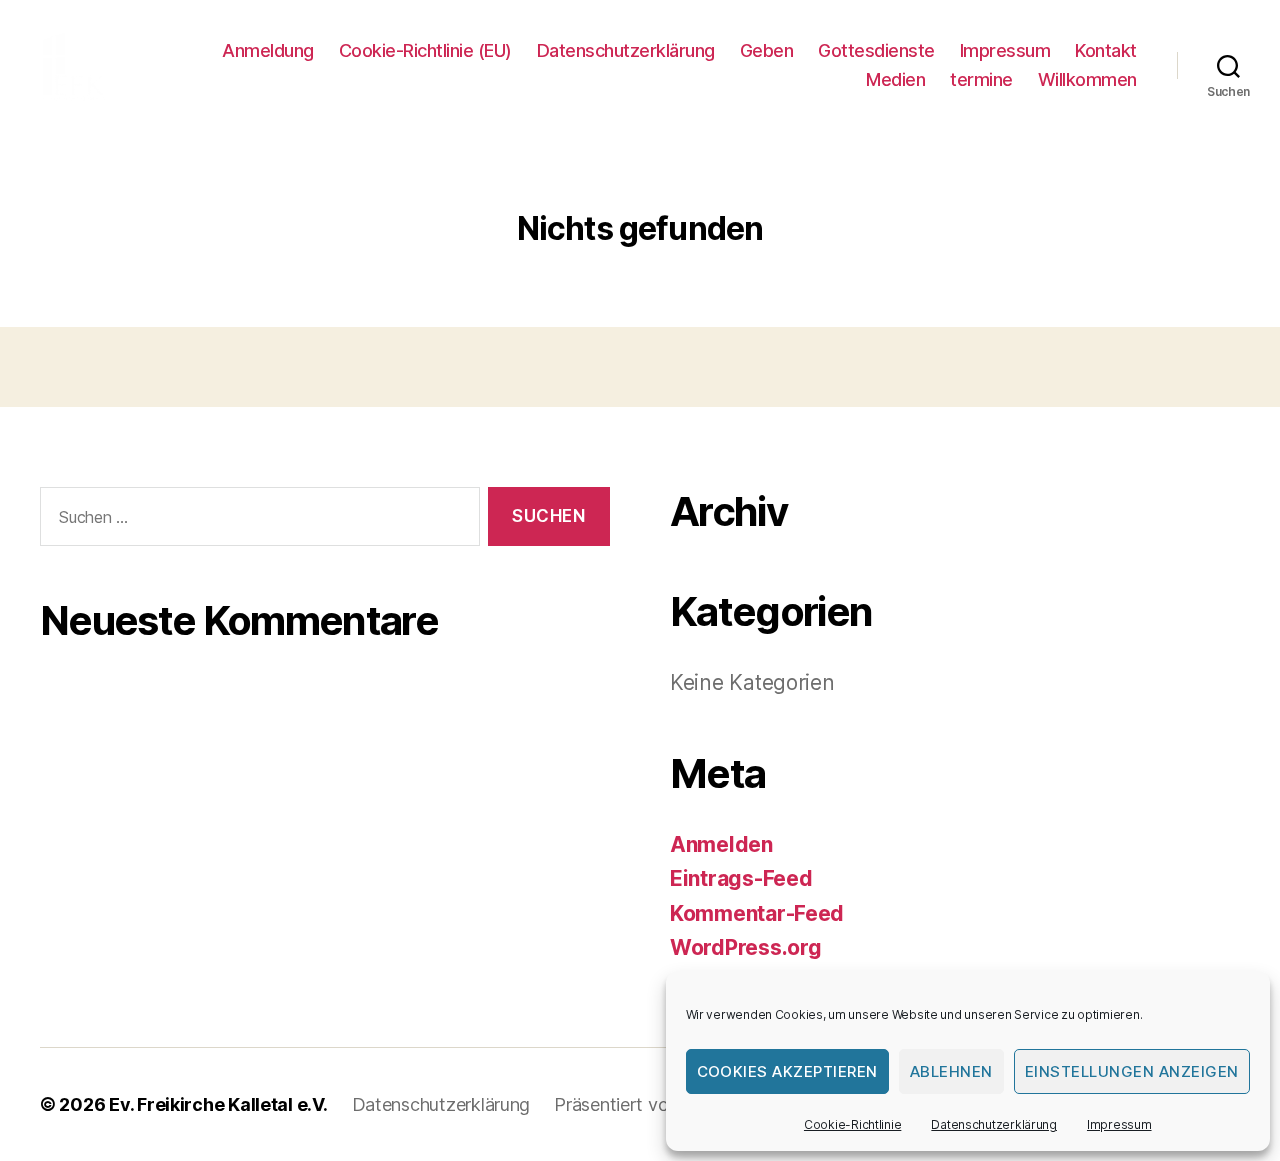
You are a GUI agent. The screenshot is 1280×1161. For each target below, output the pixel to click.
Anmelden (721, 844)
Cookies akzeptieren (788, 1071)
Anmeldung (268, 50)
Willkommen (1087, 79)
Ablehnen (951, 1071)
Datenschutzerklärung (994, 1124)
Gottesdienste (876, 50)
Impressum (1119, 1124)
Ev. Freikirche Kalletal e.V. (218, 1104)
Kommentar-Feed (757, 913)
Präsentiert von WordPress (662, 1104)
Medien (895, 79)
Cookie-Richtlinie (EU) (425, 50)
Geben (767, 50)
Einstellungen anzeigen (1132, 1071)
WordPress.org (746, 947)
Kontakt (1106, 50)
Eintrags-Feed (741, 878)
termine (981, 79)
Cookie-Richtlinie (852, 1124)
